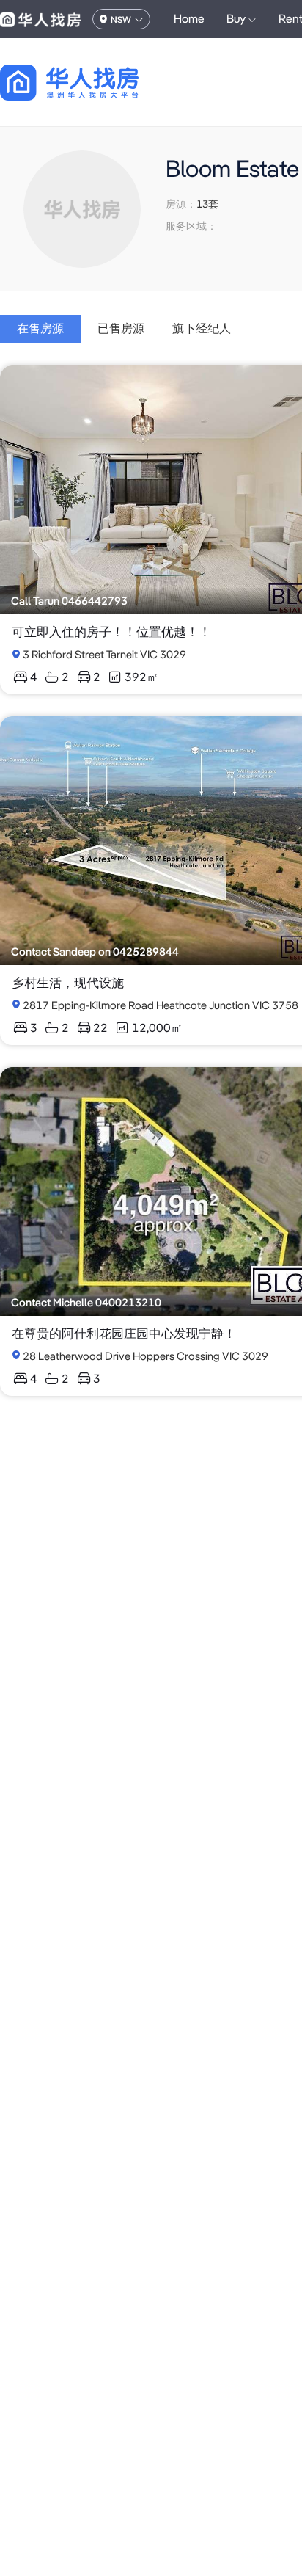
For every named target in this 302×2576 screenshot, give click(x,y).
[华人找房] (40, 19)
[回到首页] (95, 83)
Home (189, 19)
